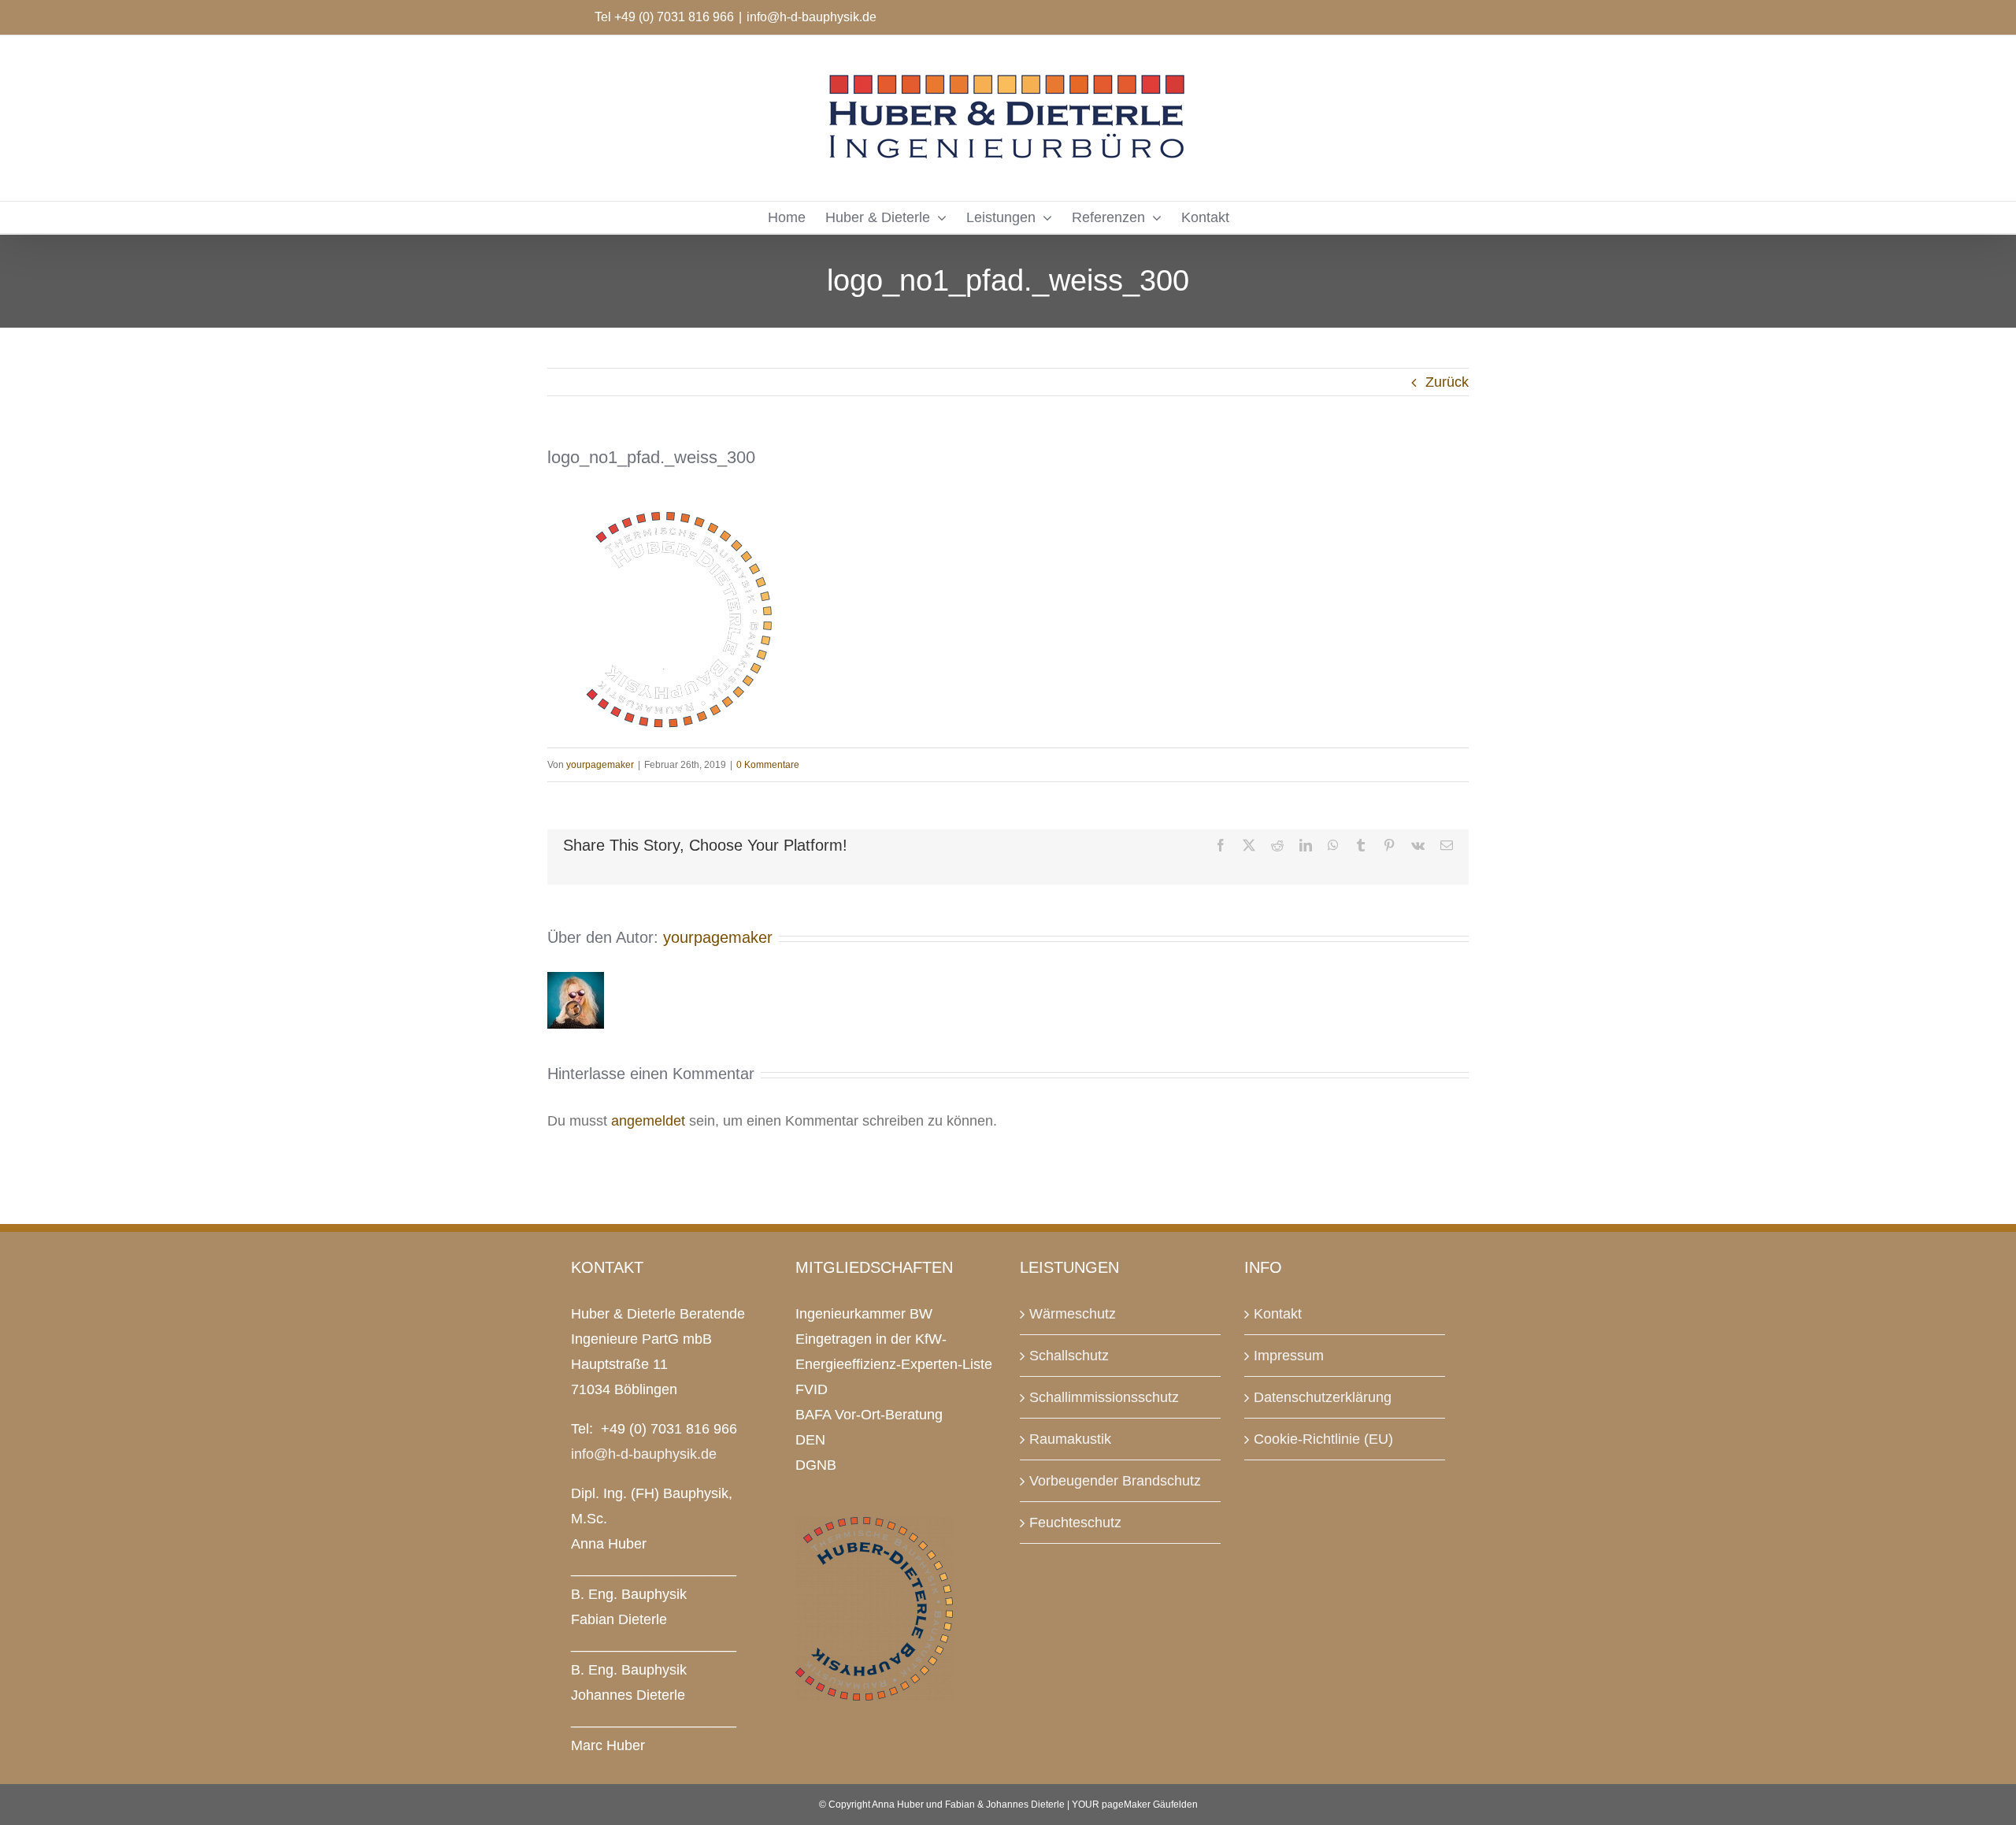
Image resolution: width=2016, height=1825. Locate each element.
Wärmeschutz (1073, 1314)
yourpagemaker (600, 765)
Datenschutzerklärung (1323, 1397)
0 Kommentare (768, 765)
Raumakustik (1070, 1439)
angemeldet (648, 1121)
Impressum (1289, 1356)
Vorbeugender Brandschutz (1115, 1481)
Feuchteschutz (1075, 1523)
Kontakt (1278, 1314)
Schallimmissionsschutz (1104, 1397)
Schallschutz (1069, 1356)
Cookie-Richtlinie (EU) (1323, 1439)
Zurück (1447, 382)
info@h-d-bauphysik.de (812, 17)
